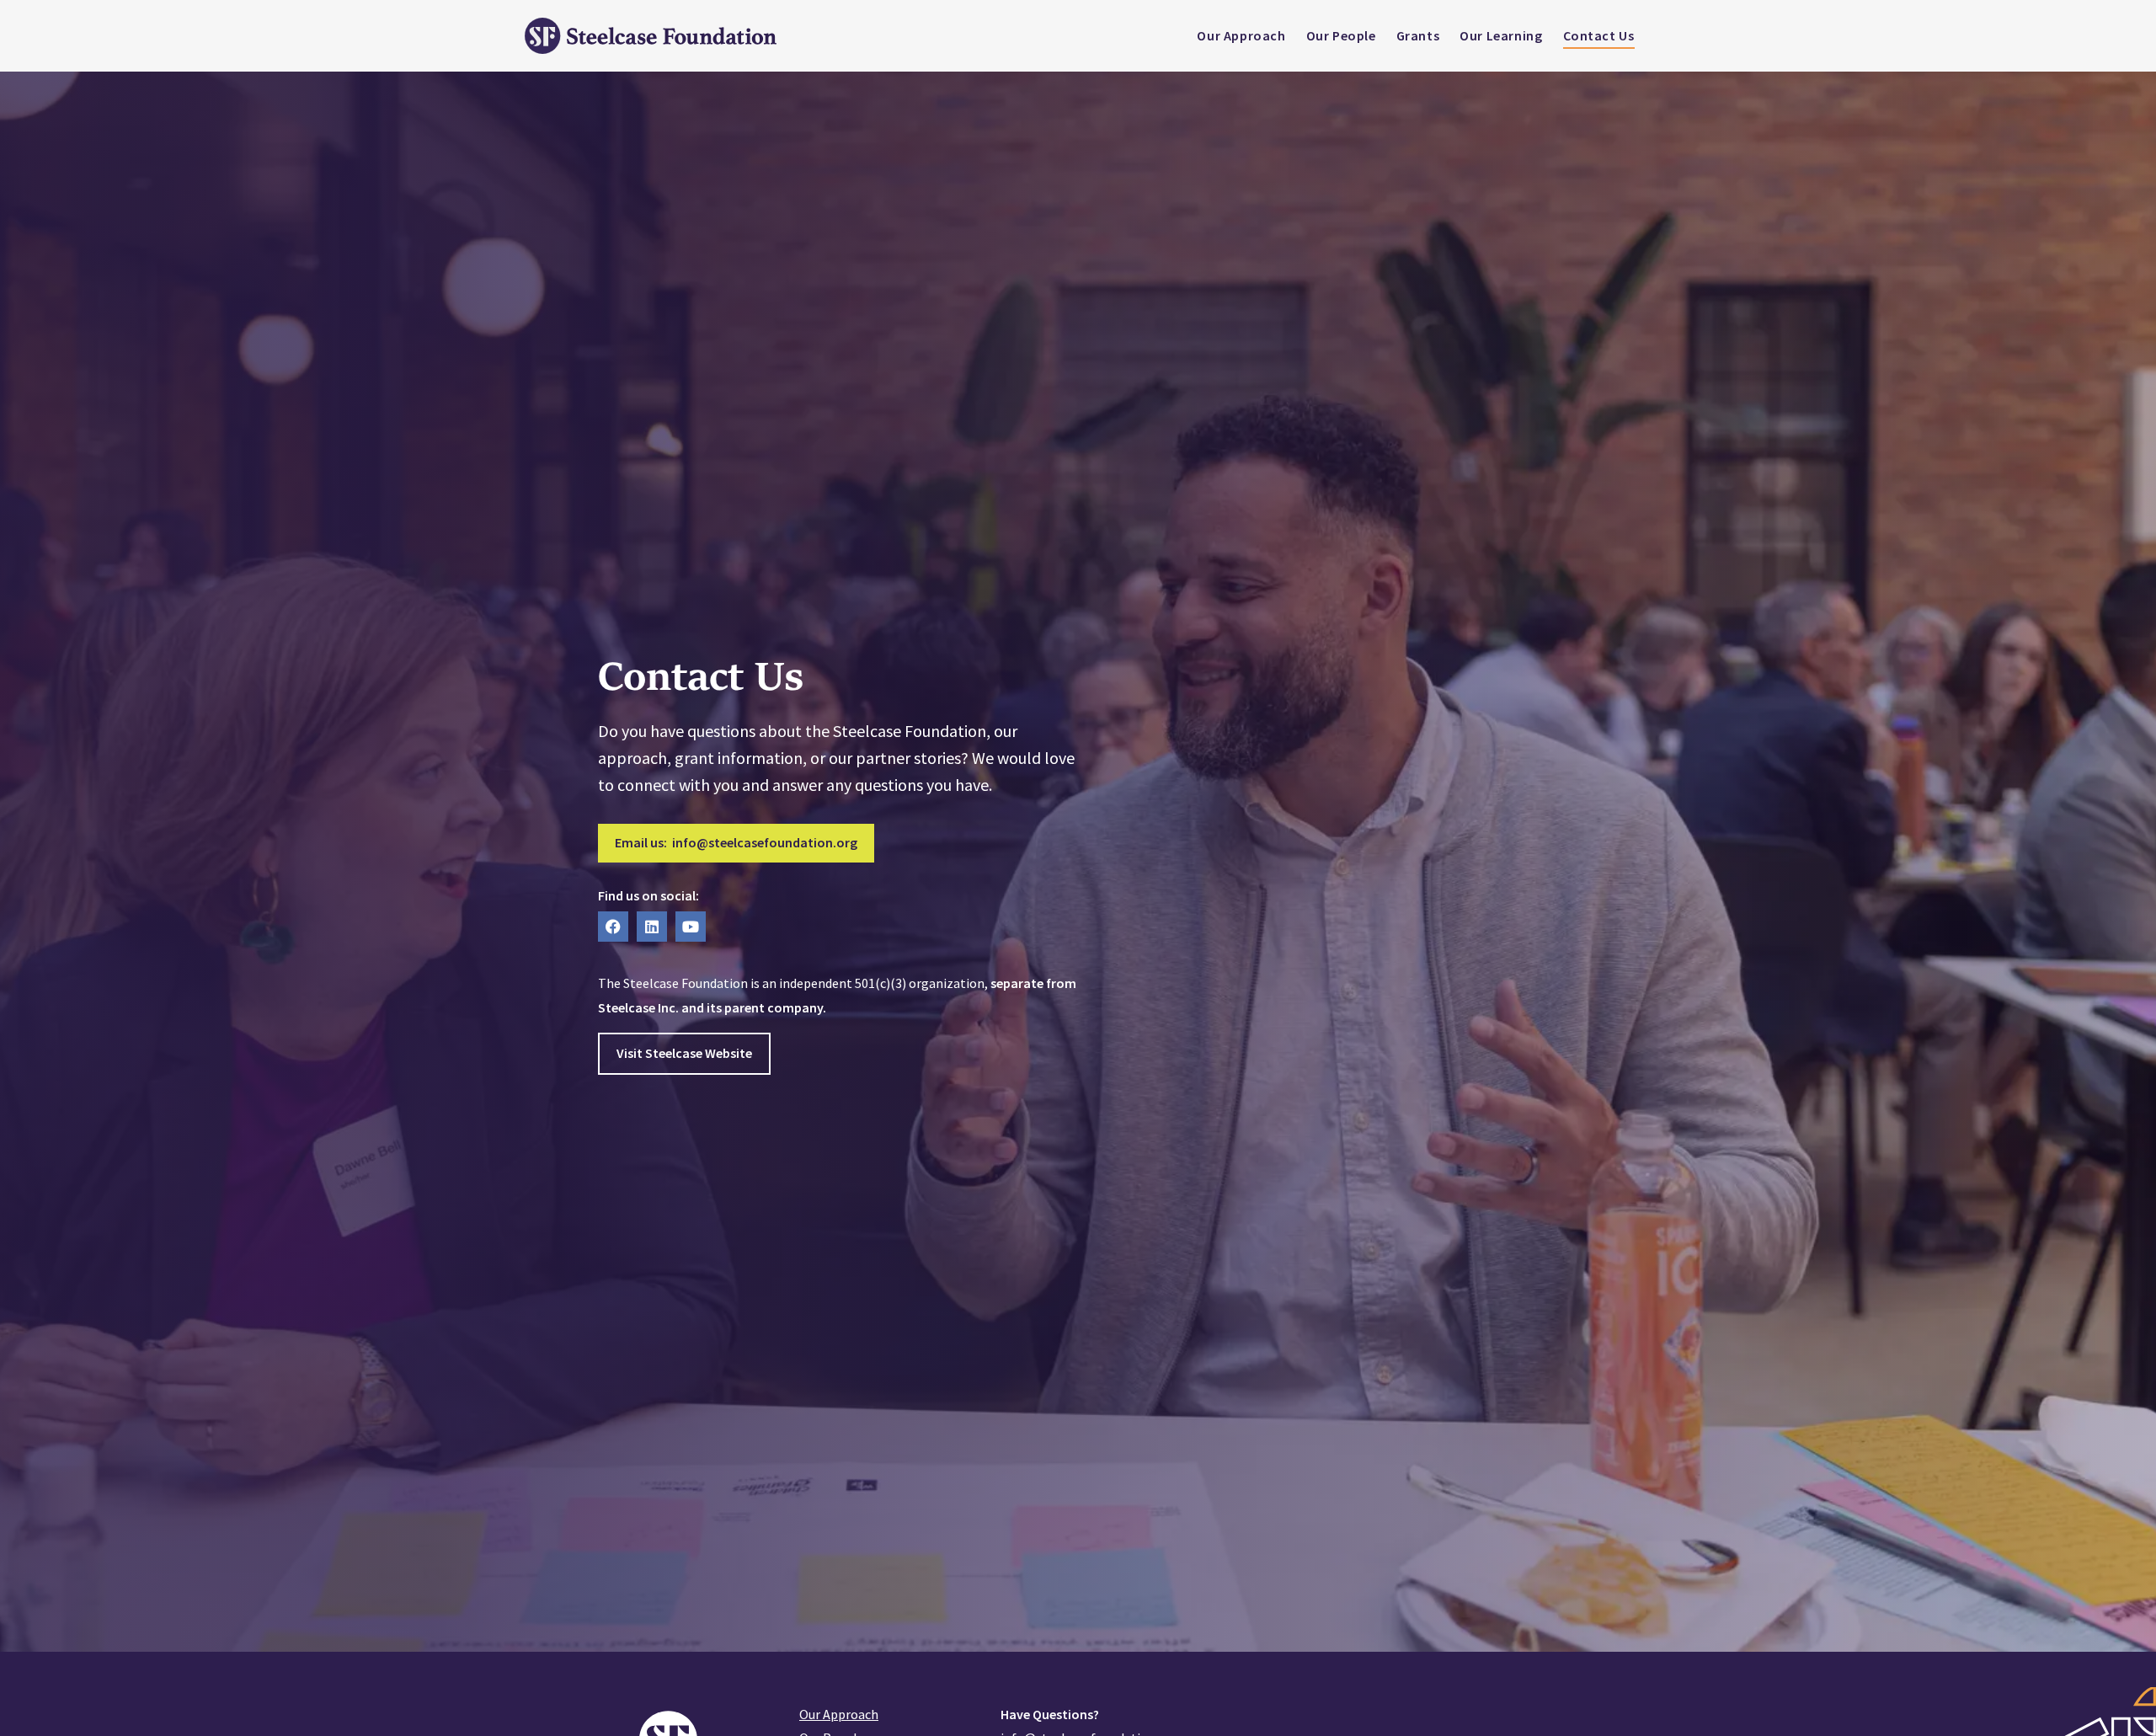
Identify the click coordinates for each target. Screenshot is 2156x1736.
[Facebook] (613, 927)
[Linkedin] (652, 927)
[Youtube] (691, 927)
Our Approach (839, 1714)
